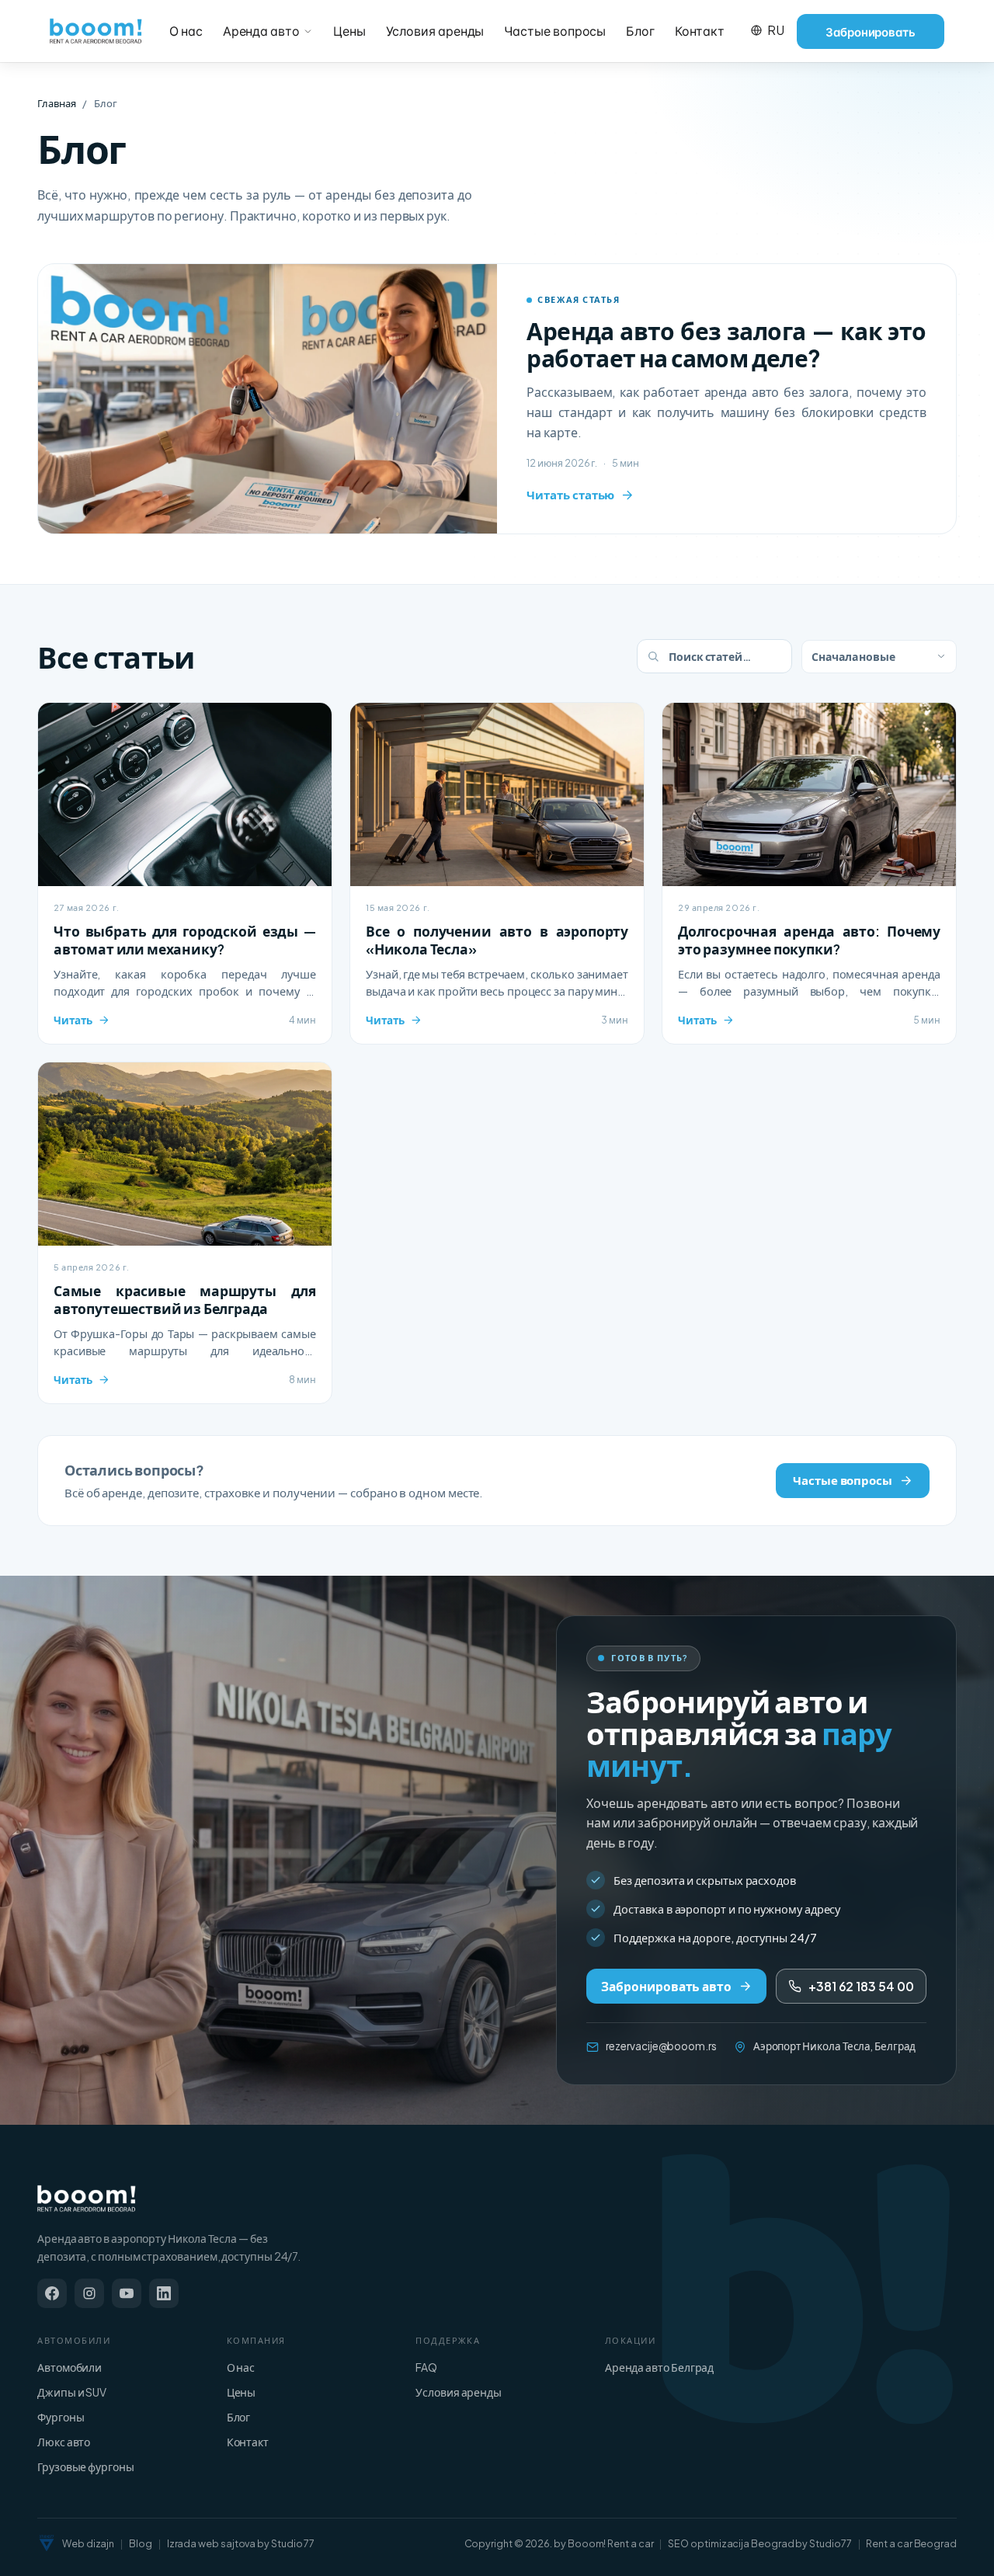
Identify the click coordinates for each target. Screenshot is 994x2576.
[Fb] (52, 2293)
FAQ (426, 2367)
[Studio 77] (47, 2543)
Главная (56, 103)
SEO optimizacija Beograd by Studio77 (759, 2543)
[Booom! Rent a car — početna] (87, 2199)
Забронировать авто (666, 1986)
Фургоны (61, 2417)
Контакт (699, 31)
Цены (349, 31)
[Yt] (127, 2293)
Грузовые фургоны (86, 2466)
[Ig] (89, 2293)
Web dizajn (88, 2543)
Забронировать (871, 31)
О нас (186, 31)
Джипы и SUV (72, 2392)
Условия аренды (435, 31)
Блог (640, 31)
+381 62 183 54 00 (861, 1986)
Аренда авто (261, 31)
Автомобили (70, 2367)
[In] (164, 2293)
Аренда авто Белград (659, 2367)
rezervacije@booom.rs (661, 2046)
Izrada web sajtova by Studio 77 (241, 2543)
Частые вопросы (555, 31)
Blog (141, 2543)
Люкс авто (64, 2442)
